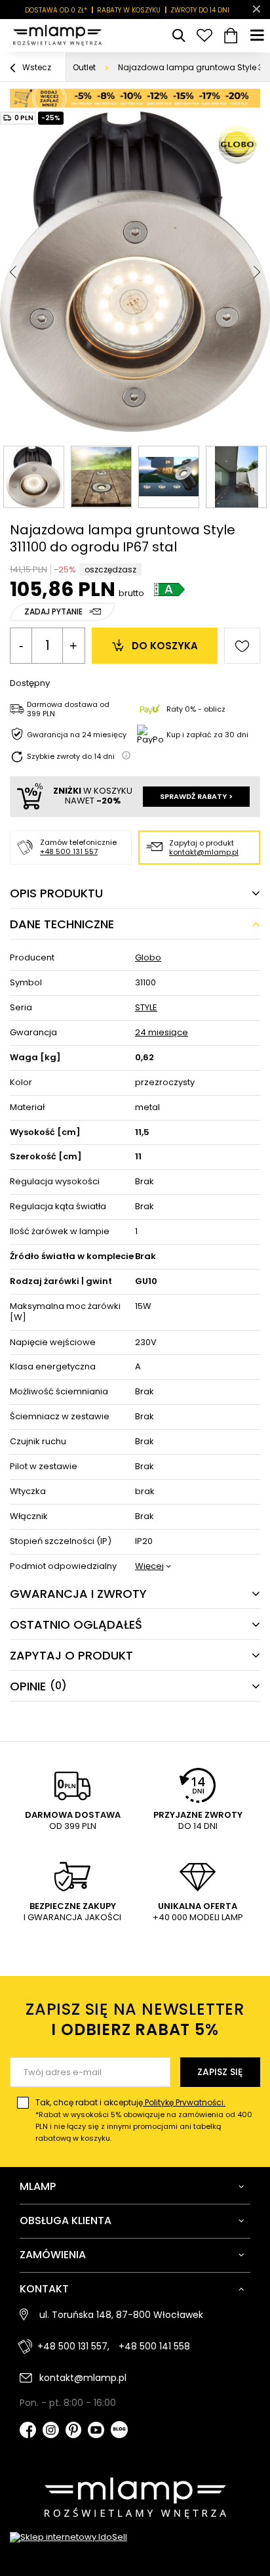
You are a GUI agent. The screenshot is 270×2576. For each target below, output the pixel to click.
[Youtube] (96, 2431)
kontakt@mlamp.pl (204, 852)
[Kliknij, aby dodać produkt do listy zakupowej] (242, 646)
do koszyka (165, 646)
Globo (148, 958)
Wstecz (36, 67)
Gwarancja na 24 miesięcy (77, 735)
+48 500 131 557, (73, 2346)
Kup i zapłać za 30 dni (207, 735)
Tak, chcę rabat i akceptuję (144, 2120)
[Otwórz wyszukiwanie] (178, 35)
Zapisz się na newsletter (135, 2019)
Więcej (149, 1567)
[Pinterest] (74, 2431)
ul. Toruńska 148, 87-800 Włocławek (121, 2315)
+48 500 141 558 (154, 2346)
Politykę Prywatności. (184, 2102)
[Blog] (119, 2431)
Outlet (84, 67)
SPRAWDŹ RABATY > (196, 796)
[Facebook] (28, 2431)
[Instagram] (51, 2431)
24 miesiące (162, 1033)
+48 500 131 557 (69, 851)
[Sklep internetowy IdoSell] (135, 2538)
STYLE (146, 1008)
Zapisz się (220, 2072)
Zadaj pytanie (53, 612)
